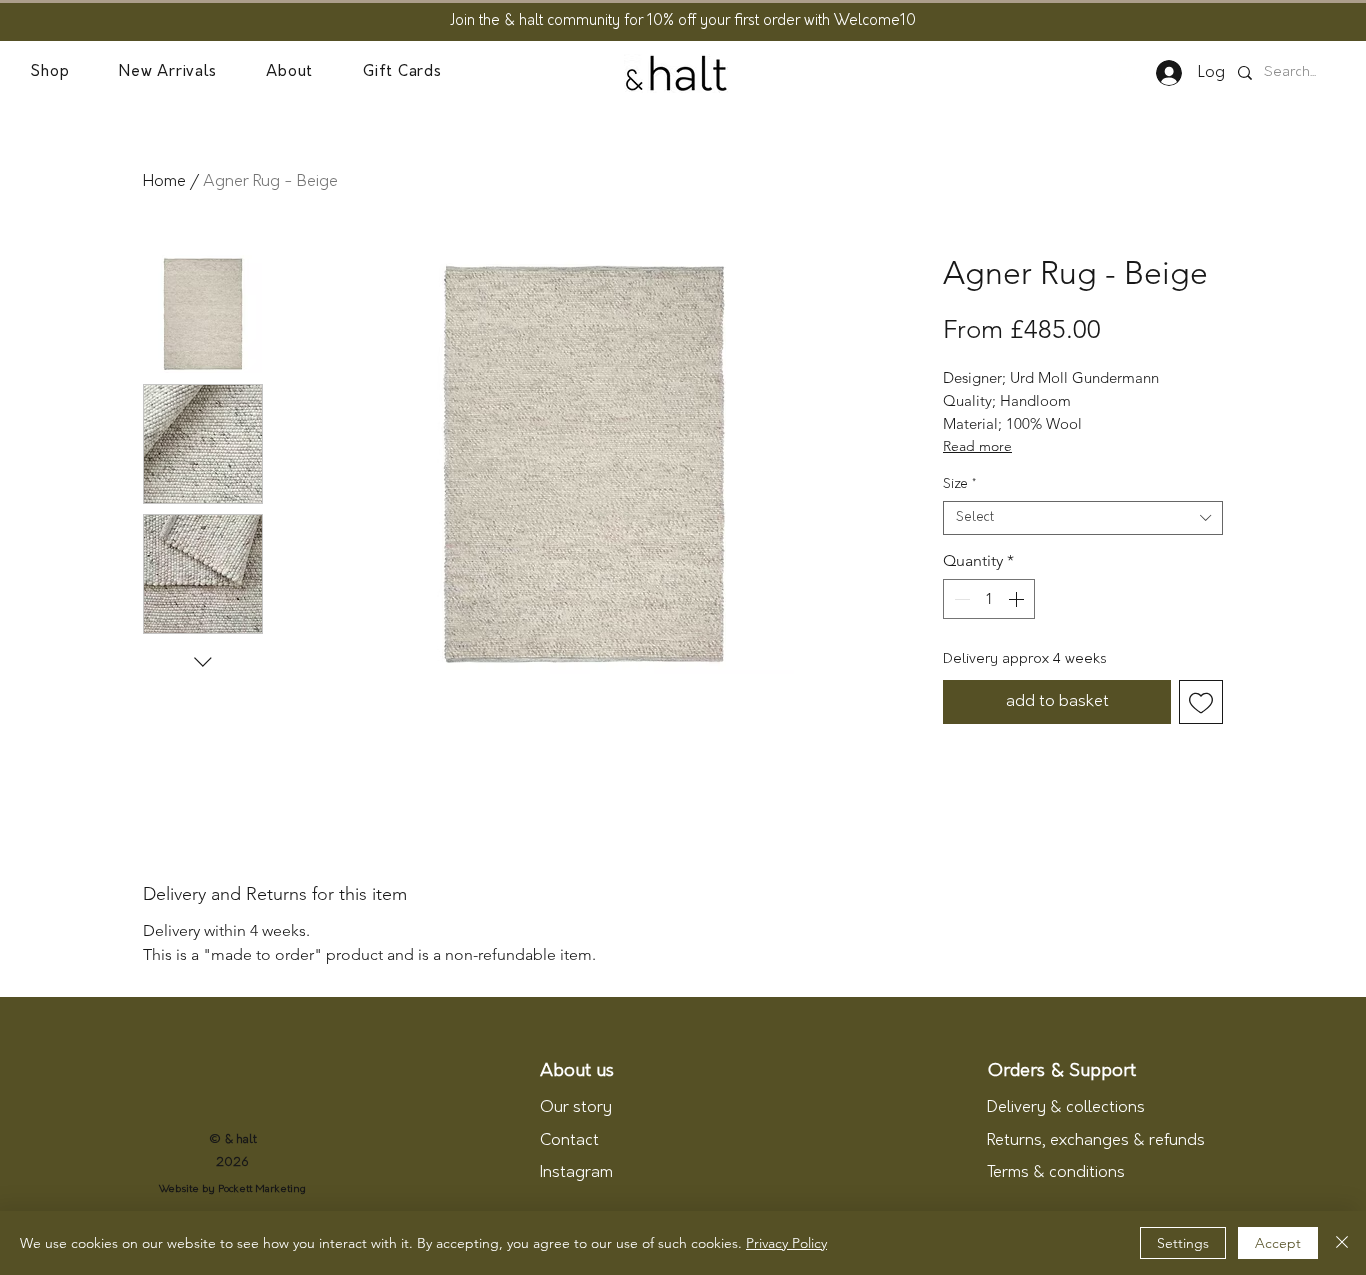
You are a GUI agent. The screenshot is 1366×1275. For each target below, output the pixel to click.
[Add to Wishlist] (1201, 702)
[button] (49, 73)
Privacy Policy (786, 1243)
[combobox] (1083, 518)
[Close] (1342, 1243)
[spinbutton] (989, 599)
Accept (1278, 1243)
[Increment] (1018, 599)
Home (164, 182)
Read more (977, 446)
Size (959, 484)
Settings (1183, 1243)
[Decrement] (960, 599)
